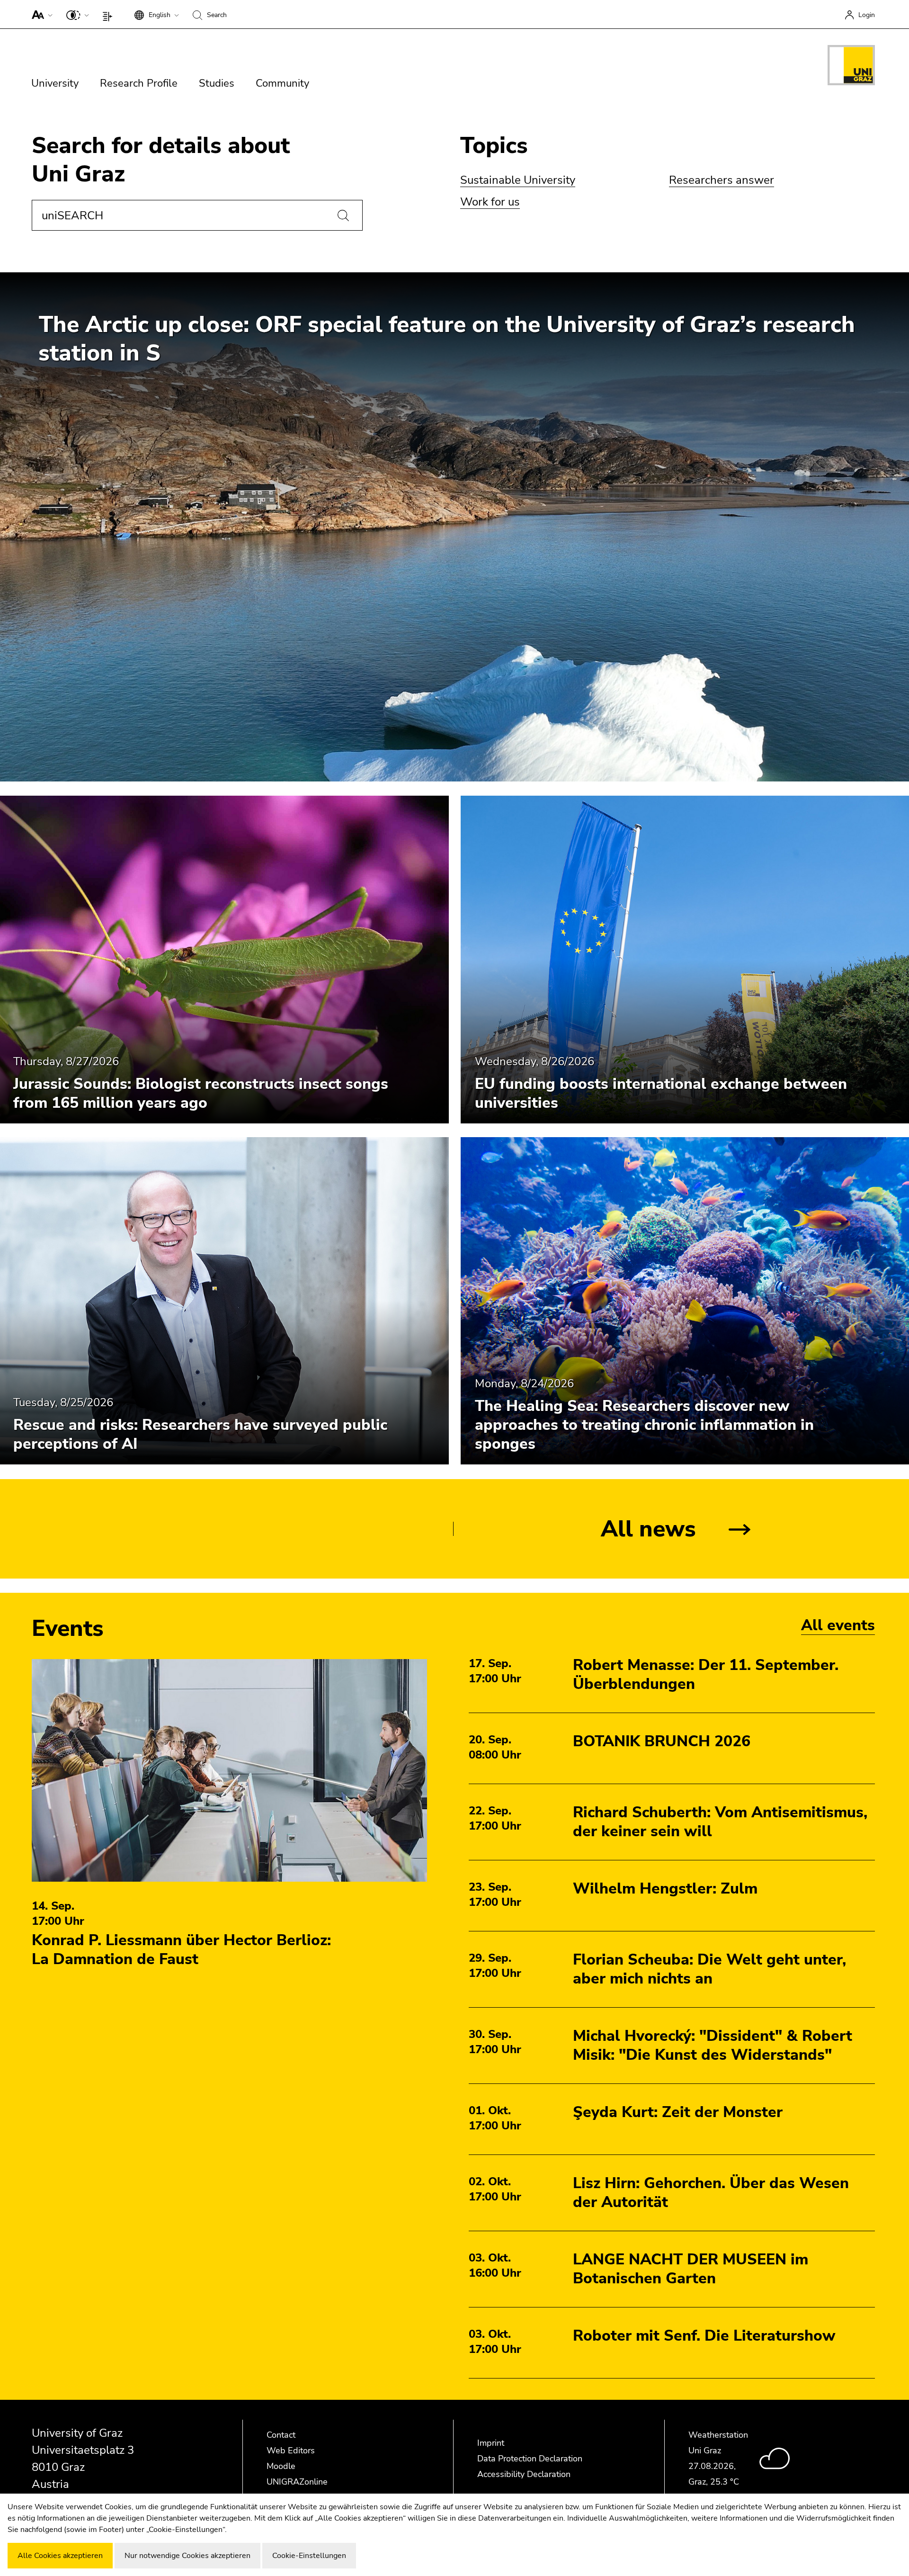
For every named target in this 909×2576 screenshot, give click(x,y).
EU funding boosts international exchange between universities (661, 1093)
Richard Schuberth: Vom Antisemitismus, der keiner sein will (720, 1822)
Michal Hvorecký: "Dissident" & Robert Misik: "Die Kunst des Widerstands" (713, 2045)
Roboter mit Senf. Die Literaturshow (704, 2336)
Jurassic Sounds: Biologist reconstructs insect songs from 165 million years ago (201, 1093)
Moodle (281, 2466)
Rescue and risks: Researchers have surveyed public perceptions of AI (200, 1435)
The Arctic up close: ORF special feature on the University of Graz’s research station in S (447, 339)
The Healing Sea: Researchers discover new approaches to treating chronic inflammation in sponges (644, 1425)
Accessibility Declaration (524, 2474)
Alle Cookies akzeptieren (60, 2556)
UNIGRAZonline (297, 2482)
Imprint (491, 2443)
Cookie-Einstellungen (309, 2556)
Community (282, 83)
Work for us (490, 202)
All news (648, 1529)
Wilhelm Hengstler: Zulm (665, 1889)
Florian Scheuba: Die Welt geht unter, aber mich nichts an (709, 1969)
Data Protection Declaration (530, 2459)
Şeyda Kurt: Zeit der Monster (678, 2112)
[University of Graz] (851, 67)
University (55, 83)
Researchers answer (722, 180)
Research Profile (139, 83)
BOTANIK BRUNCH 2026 (662, 1741)
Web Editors (291, 2450)
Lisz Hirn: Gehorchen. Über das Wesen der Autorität (711, 2193)
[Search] (343, 215)
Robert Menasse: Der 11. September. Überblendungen (706, 1674)
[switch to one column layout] (110, 14)
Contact (281, 2435)
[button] (40, 14)
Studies (217, 83)
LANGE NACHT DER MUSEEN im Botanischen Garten (691, 2269)
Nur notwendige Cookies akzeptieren (187, 2556)
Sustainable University (518, 180)
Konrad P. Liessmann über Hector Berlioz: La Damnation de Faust (181, 1950)
